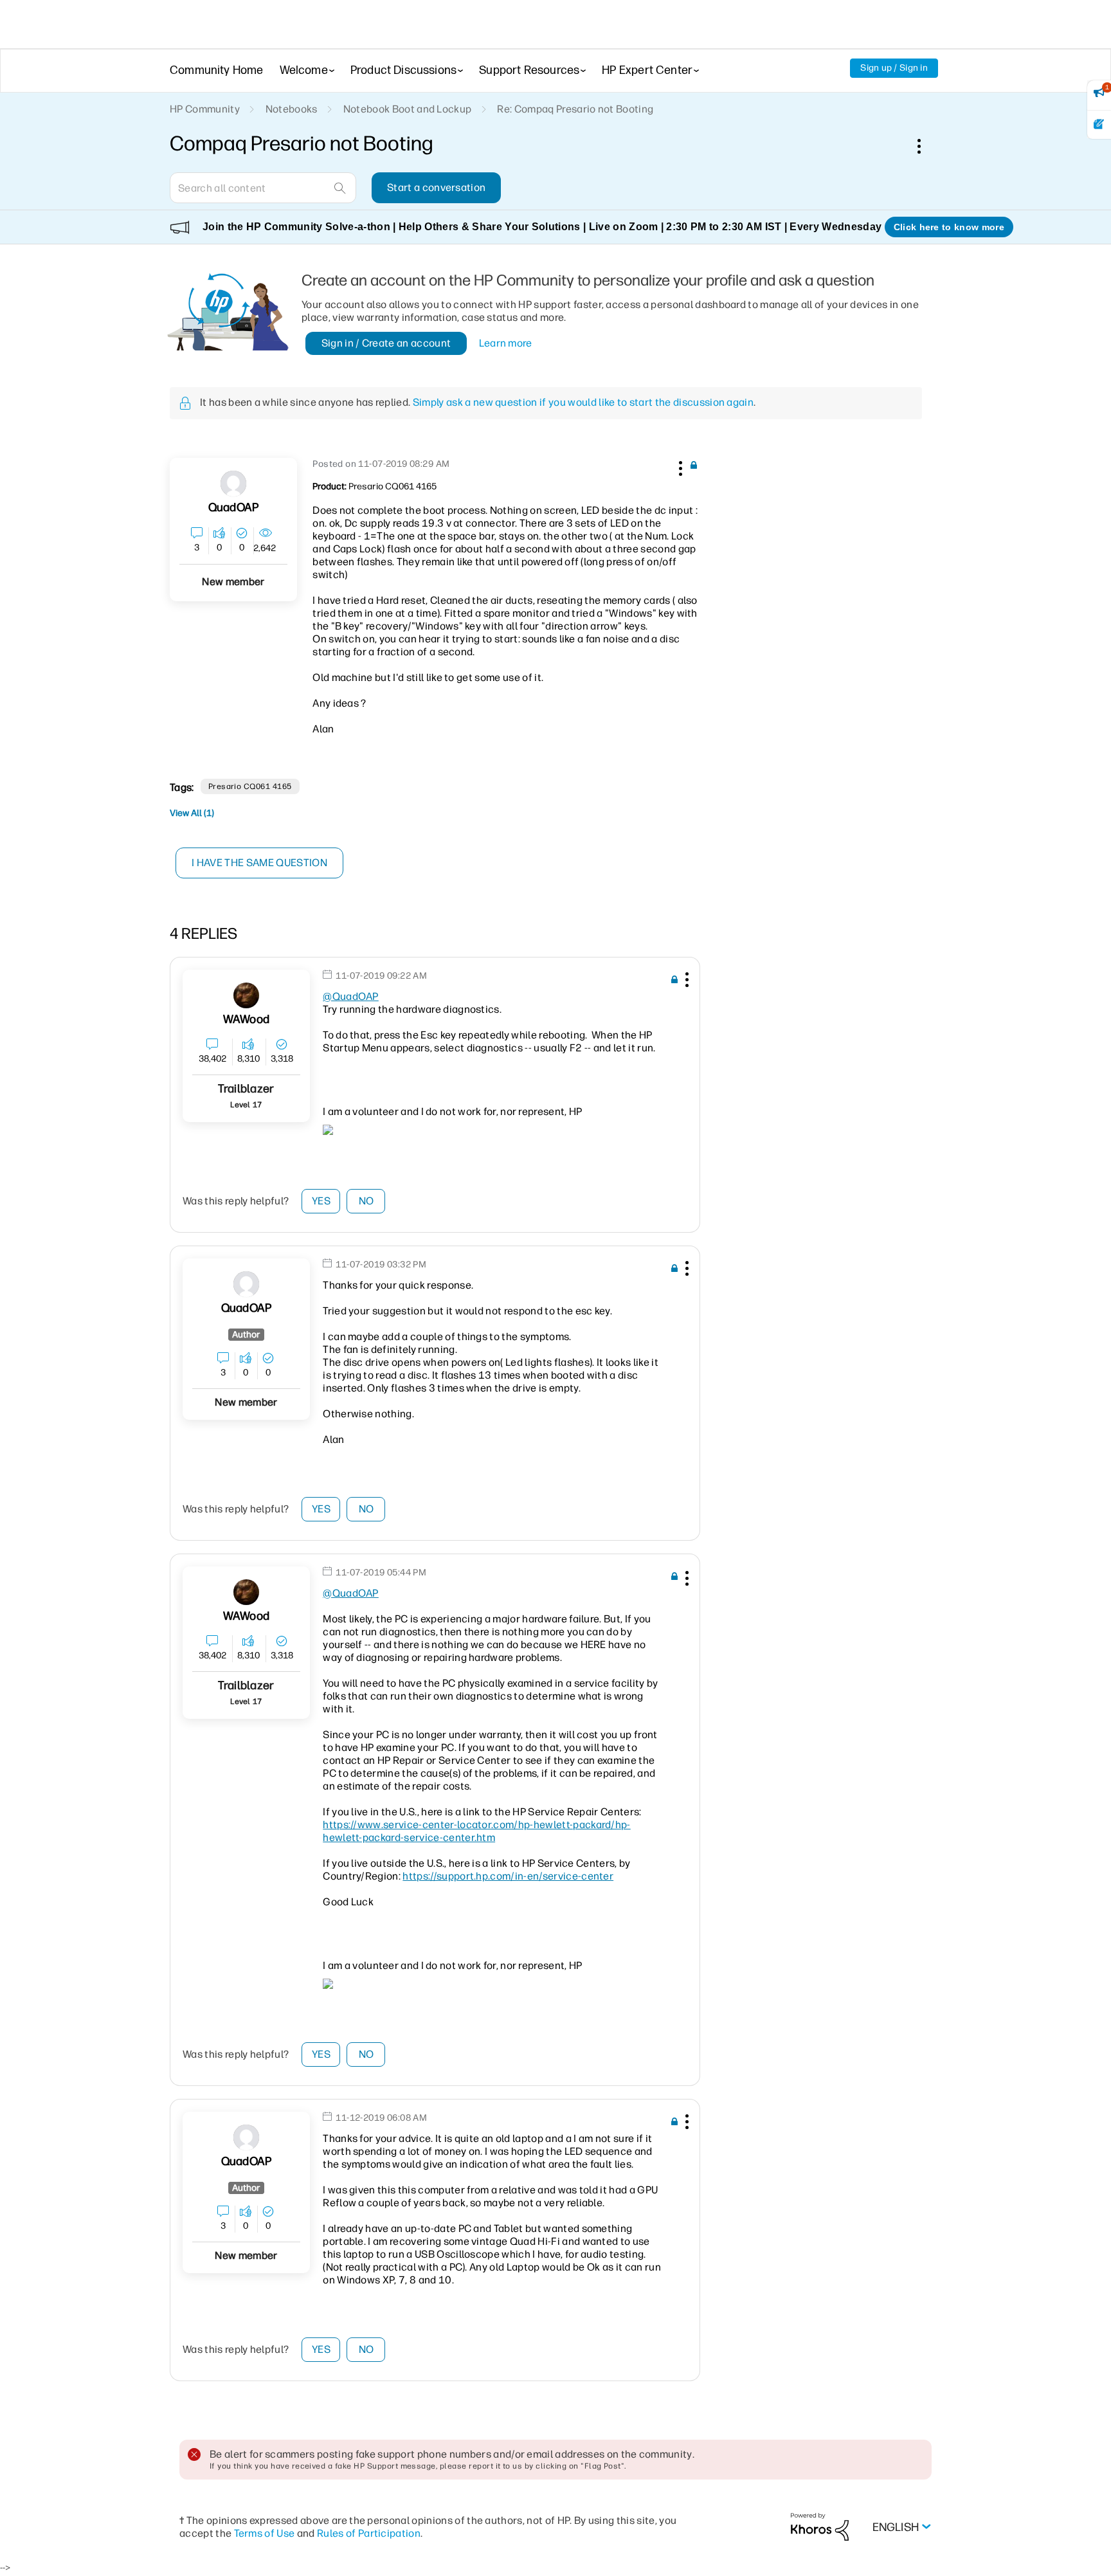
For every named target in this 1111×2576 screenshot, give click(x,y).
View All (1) (192, 813)
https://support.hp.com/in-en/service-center (508, 1876)
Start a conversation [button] (436, 187)
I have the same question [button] (259, 863)
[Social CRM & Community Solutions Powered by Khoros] (820, 2526)
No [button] (366, 1201)
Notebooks (292, 109)
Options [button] (926, 146)
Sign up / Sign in (894, 68)
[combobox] (263, 188)
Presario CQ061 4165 (250, 786)
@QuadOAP (351, 996)
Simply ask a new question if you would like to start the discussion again (583, 402)
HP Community (205, 109)
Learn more (506, 343)
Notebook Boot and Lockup (408, 109)
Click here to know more (949, 227)
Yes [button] (321, 1201)
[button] (679, 466)
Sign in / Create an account (386, 343)
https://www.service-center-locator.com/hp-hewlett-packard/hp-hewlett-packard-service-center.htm (477, 1831)
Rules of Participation (369, 2533)
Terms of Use (265, 2533)
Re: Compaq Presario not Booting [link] (575, 109)
